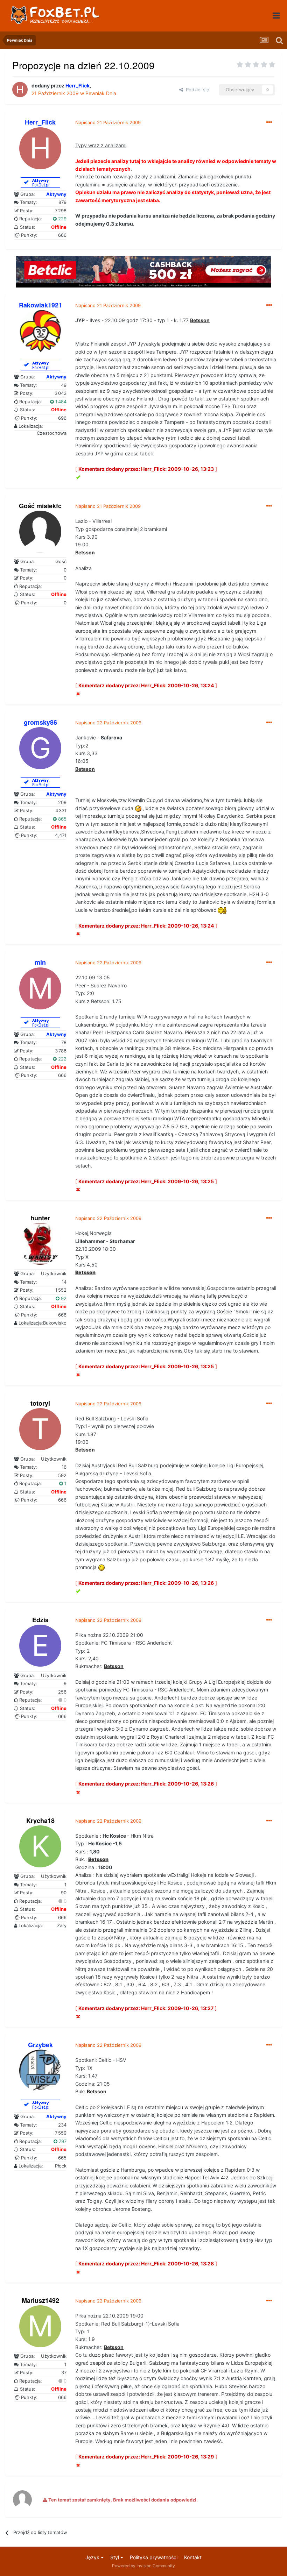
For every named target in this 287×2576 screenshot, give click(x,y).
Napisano (108, 122)
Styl (115, 2557)
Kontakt (193, 2557)
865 (62, 819)
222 (62, 1059)
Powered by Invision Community (143, 2566)
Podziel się (196, 90)
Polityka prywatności (154, 2557)
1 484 (60, 402)
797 (62, 2141)
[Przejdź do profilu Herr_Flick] (20, 90)
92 (63, 1298)
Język (93, 2557)
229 (62, 219)
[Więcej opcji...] (269, 122)
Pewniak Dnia (101, 93)
